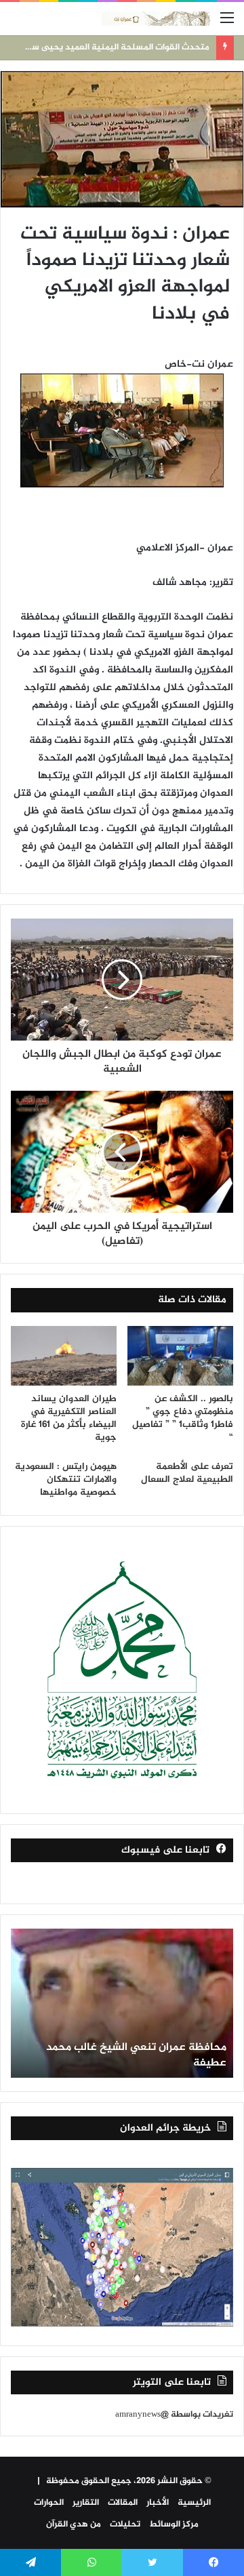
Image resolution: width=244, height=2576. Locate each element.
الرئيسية (194, 2503)
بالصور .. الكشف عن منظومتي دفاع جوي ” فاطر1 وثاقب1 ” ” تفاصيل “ (183, 1418)
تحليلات (125, 2524)
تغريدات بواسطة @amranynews (174, 2415)
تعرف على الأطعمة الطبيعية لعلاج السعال (187, 1473)
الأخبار (158, 2503)
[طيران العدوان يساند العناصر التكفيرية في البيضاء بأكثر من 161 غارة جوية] (64, 1356)
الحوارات (49, 2503)
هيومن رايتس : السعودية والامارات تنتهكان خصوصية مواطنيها (66, 1480)
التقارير (86, 2503)
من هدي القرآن (74, 2524)
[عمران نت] (156, 19)
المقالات (123, 2503)
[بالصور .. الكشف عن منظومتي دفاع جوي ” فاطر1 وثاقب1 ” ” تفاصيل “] (180, 1356)
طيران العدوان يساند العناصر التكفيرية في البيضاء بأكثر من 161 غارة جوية (69, 1418)
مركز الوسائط (174, 2524)
